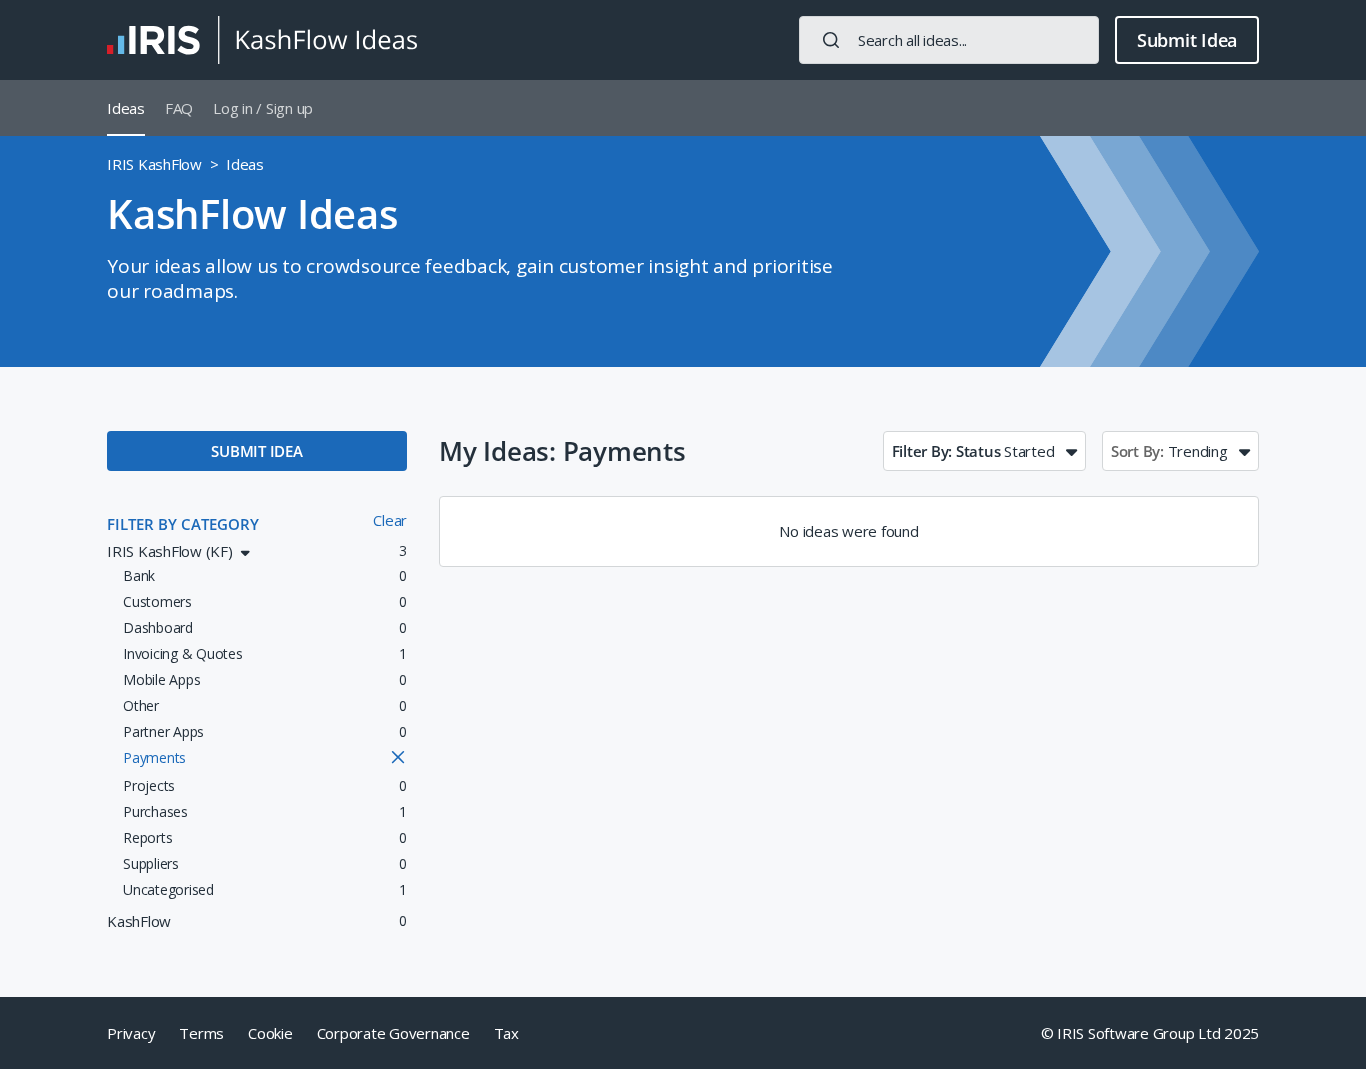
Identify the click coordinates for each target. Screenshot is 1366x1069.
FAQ (179, 108)
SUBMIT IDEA (256, 451)
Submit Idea (1187, 40)
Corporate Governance (393, 1033)
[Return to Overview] (262, 40)
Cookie (270, 1033)
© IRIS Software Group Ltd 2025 (1150, 1033)
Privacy (131, 1033)
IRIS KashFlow (154, 164)
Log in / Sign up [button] (263, 108)
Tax (506, 1033)
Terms (201, 1033)
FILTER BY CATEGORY (183, 524)
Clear (390, 520)
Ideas (126, 108)
